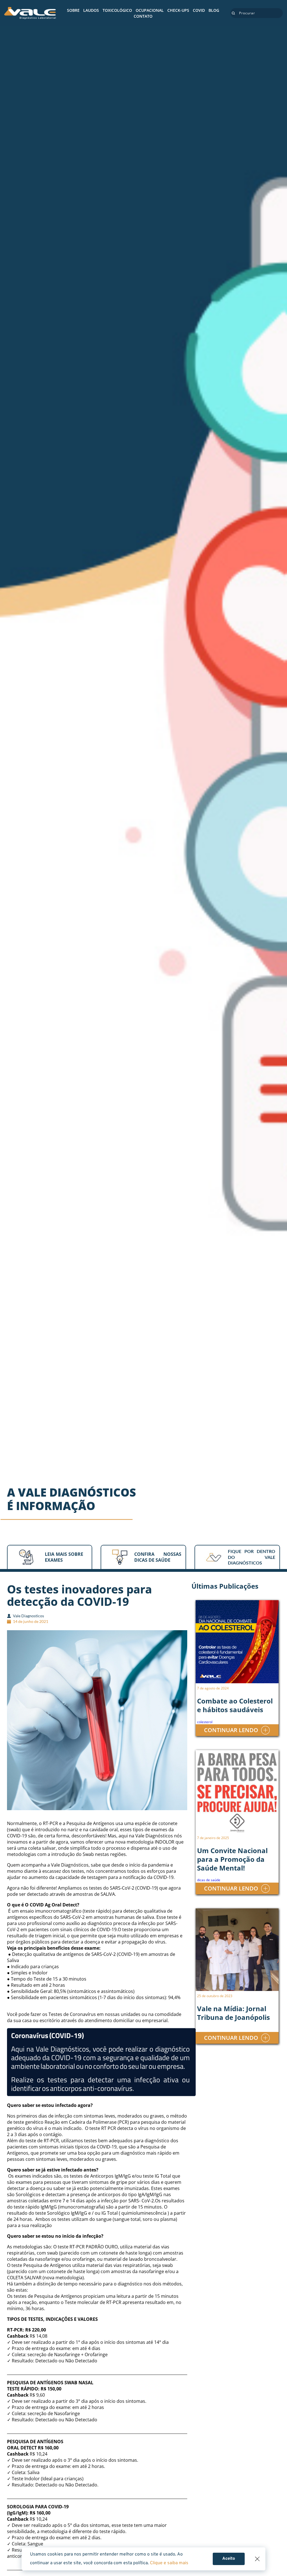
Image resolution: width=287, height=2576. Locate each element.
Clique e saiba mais (169, 2563)
